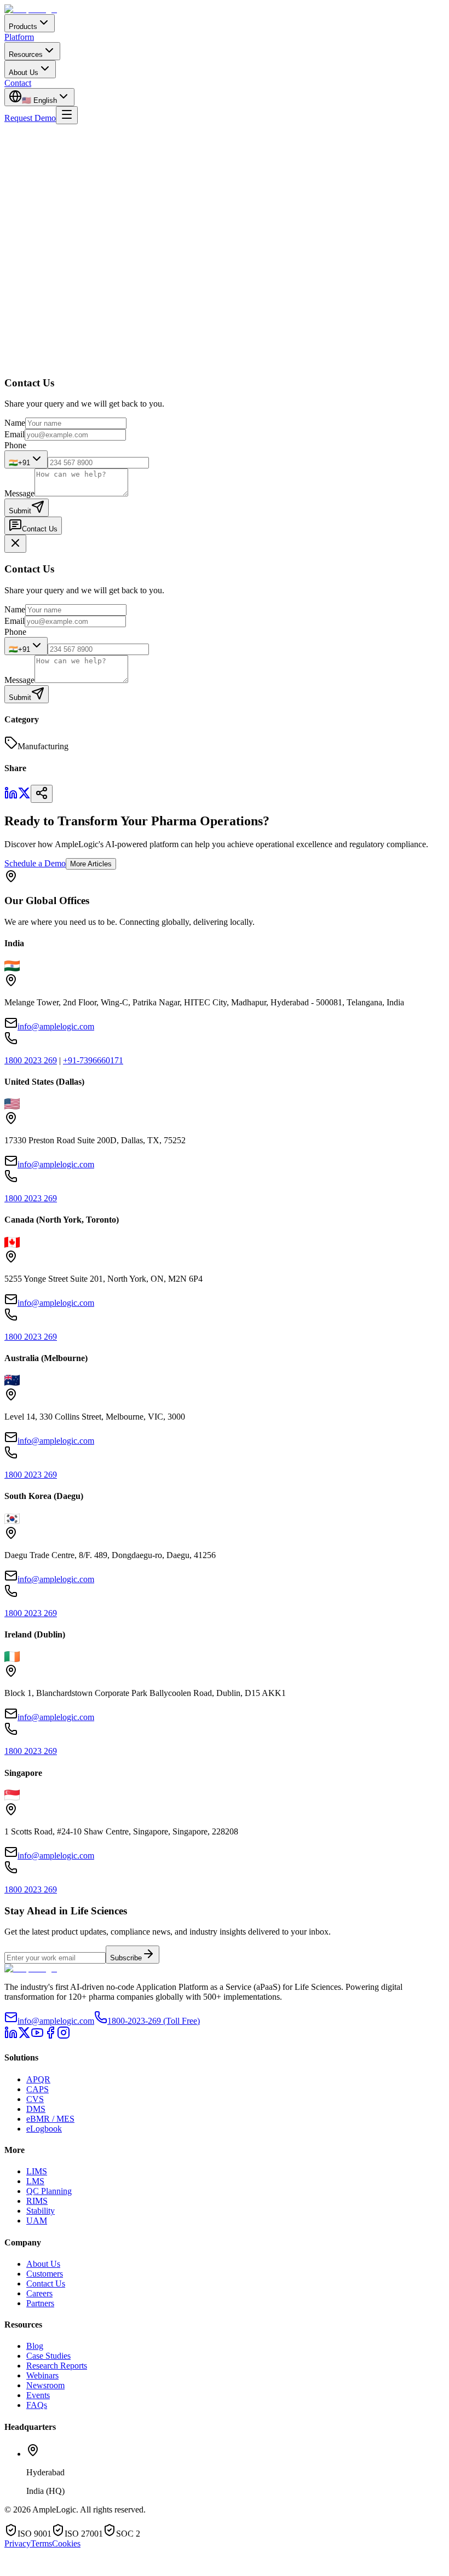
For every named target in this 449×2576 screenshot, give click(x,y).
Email (15, 434)
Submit (20, 511)
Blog (35, 2346)
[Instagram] (64, 2036)
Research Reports (57, 2366)
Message (19, 493)
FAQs (37, 2405)
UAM (37, 2221)
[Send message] (180, 2566)
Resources (26, 54)
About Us (24, 73)
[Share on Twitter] (24, 797)
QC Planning (49, 2191)
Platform (19, 37)
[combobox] (26, 459)
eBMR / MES (50, 2119)
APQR (38, 2079)
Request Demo (30, 118)
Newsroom (45, 2385)
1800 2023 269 (31, 1060)
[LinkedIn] (11, 2036)
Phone (15, 445)
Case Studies (48, 2356)
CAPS (38, 2089)
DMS (36, 2109)
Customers (45, 2274)
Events (38, 2395)
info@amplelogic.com (56, 1026)
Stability (41, 2211)
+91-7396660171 (93, 1060)
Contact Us (40, 529)
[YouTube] (37, 2036)
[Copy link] (42, 794)
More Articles (91, 864)
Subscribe (126, 1958)
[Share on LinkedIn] (11, 797)
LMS (35, 2181)
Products (23, 27)
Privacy (18, 2543)
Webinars (42, 2375)
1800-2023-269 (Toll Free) (154, 2021)
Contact (18, 83)
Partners (40, 2303)
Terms (41, 2543)
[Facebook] (50, 2036)
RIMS (37, 2201)
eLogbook (44, 2129)
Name (15, 423)
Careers (39, 2293)
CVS (35, 2099)
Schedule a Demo (35, 863)
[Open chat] (36, 2570)
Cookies (66, 2543)
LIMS (37, 2171)
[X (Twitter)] (24, 2036)
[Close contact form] (15, 544)
